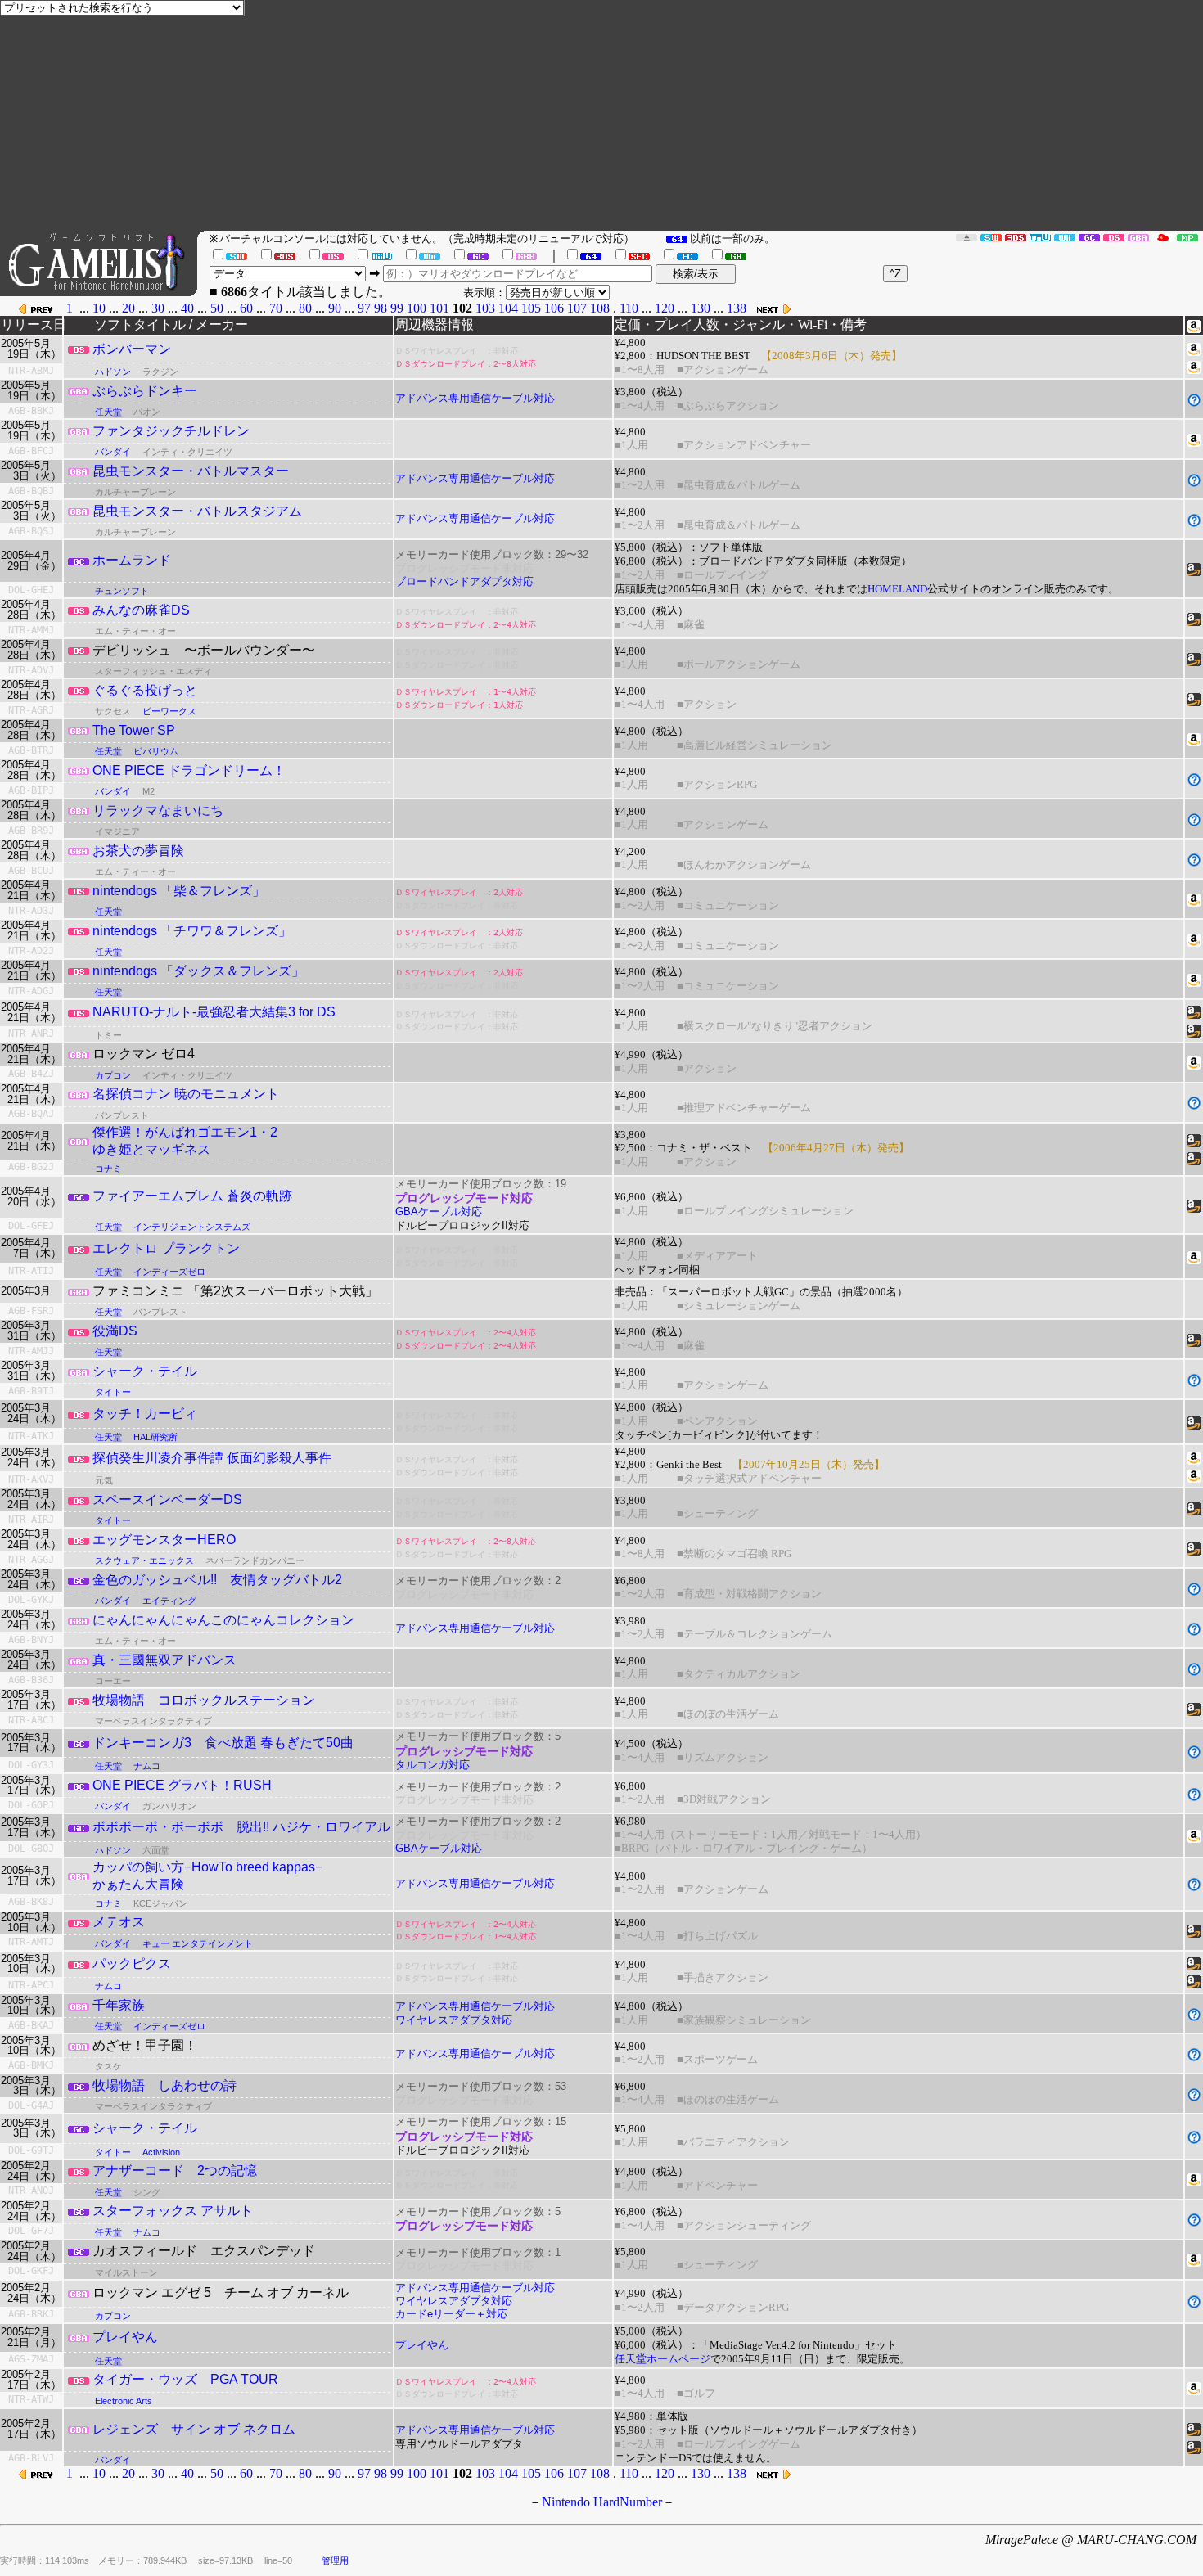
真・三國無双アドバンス (164, 1660)
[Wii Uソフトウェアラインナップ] (1040, 237)
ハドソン (113, 372)
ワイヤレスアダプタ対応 (454, 2020)
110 (629, 308)
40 (187, 308)
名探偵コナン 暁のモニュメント (186, 1094)
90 (335, 308)
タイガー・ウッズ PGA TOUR (185, 2379)
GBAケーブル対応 (439, 1211)
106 (554, 308)
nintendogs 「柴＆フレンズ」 (179, 891)
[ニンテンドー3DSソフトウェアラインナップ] (1016, 237)
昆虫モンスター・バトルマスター (191, 471)
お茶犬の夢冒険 (138, 851)
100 (417, 308)
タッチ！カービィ (145, 1414)
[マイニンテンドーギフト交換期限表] (1163, 237)
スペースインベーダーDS (167, 1500)
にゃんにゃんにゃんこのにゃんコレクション (223, 1620)
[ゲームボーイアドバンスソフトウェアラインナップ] (1138, 237)
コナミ (108, 1169)
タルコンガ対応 (433, 1765)
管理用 (335, 2560)
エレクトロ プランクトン (166, 1248)
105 (531, 308)
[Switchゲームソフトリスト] (991, 237)
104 (508, 308)
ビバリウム (156, 751)
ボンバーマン (132, 349)
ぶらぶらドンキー (145, 391)
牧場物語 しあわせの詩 (164, 2085)
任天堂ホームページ (662, 2359)
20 (128, 308)
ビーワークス (169, 711)
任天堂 (108, 412)
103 (485, 308)
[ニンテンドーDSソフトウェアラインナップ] (1114, 237)
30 (158, 308)
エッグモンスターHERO (164, 1540)
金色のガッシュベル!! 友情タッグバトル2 (217, 1580)
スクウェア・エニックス (144, 1560)
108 (600, 308)
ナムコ (147, 1766)
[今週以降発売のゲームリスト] (966, 237)
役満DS (115, 1331)
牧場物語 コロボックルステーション (204, 1700)
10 (99, 308)
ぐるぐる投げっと (145, 690)
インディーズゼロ (169, 1272)
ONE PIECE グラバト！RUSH (182, 1785)
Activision (161, 2152)
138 (737, 308)
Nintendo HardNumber (602, 2502)
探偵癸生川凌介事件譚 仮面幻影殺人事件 (212, 1458)
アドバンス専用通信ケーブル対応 (475, 398)
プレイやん (125, 2337)
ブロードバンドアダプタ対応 (464, 581)
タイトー (113, 1392)
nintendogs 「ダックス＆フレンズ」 (198, 971)
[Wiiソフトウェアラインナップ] (1065, 237)
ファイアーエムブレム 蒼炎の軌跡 (192, 1196)
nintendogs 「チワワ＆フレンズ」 (192, 931)
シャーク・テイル (145, 1371)
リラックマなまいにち (158, 811)
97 (364, 308)
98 (381, 308)
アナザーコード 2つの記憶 (175, 2171)
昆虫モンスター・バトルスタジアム (197, 511)
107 (577, 308)
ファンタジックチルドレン (171, 431)
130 (701, 308)
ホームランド (132, 560)
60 (246, 308)
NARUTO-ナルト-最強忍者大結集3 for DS (214, 1012)
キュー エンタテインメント (198, 1943)
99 (397, 308)
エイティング (169, 1601)
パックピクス (132, 1964)
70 (276, 308)
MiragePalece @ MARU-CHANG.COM (1091, 2540)
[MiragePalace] (1187, 237)
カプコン (113, 1075)
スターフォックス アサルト (173, 2211)
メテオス (119, 1922)
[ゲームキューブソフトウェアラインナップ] (1089, 237)
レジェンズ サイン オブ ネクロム (194, 2429)
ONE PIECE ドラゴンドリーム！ (189, 770)
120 (665, 308)
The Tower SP (134, 730)
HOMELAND (897, 589)
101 (439, 308)
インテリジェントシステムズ (192, 1227)
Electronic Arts (124, 2401)
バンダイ (113, 452)
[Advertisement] (712, 115)
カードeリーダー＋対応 (451, 2314)
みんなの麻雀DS (141, 610)
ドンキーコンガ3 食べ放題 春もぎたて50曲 (223, 1743)
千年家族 (119, 2005)
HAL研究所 (155, 1437)
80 (305, 308)
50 (217, 308)
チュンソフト (122, 591)
